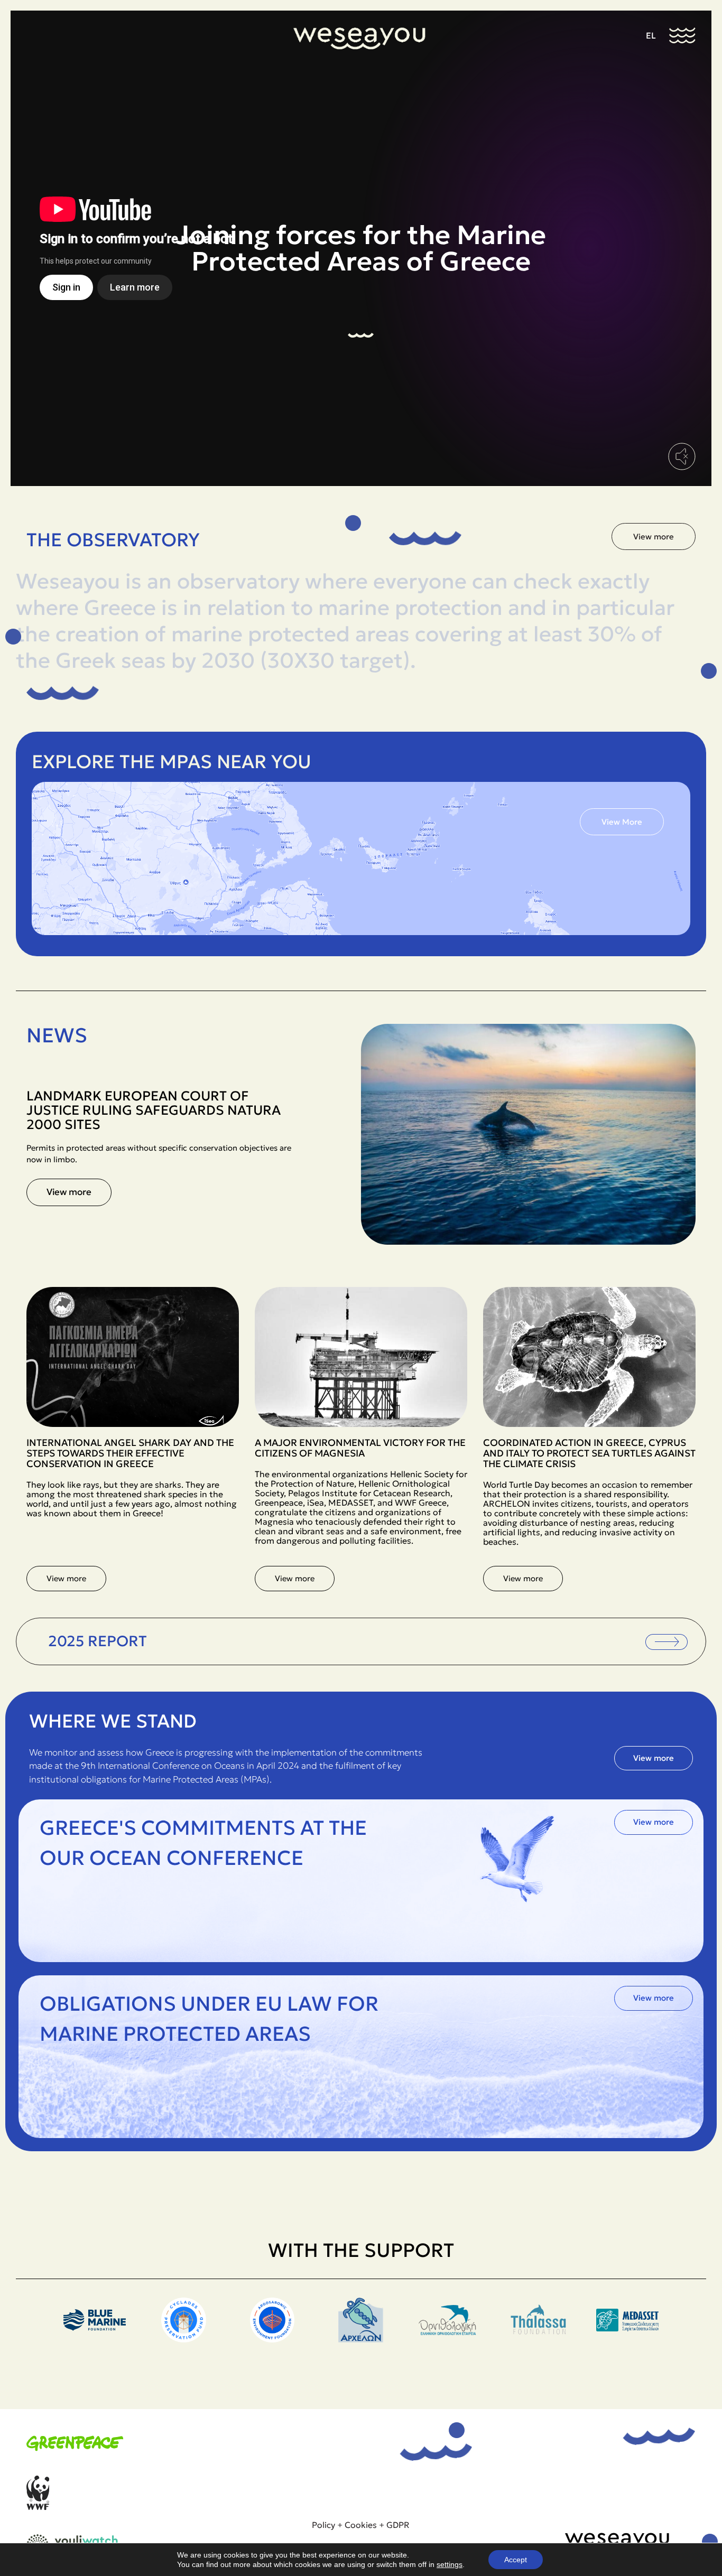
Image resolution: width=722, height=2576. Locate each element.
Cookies (361, 2525)
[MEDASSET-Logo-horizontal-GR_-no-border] (539, 2339)
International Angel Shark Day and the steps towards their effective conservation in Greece (130, 1453)
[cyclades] (95, 2339)
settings (450, 2564)
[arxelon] (272, 2339)
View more (69, 1192)
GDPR (398, 2525)
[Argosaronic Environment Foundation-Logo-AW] (183, 2339)
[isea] (627, 2339)
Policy (323, 2525)
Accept (516, 2560)
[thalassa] (450, 2339)
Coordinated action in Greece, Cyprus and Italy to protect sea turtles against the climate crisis (589, 1453)
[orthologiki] (361, 2339)
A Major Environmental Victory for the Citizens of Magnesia (360, 1448)
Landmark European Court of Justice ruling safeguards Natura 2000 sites (154, 1110)
